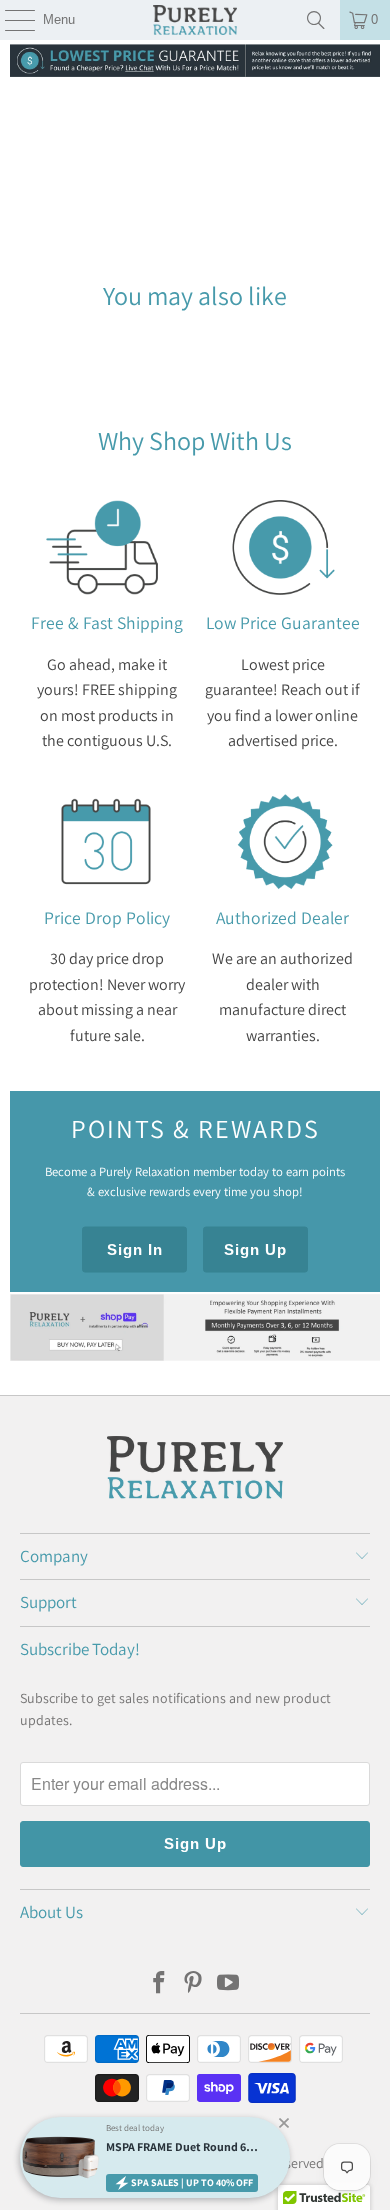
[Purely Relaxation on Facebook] (159, 1984)
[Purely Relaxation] (195, 20)
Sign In (135, 1249)
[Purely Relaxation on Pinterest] (194, 1984)
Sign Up (255, 1249)
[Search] (316, 20)
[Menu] (9, 20)
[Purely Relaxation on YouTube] (229, 1984)
